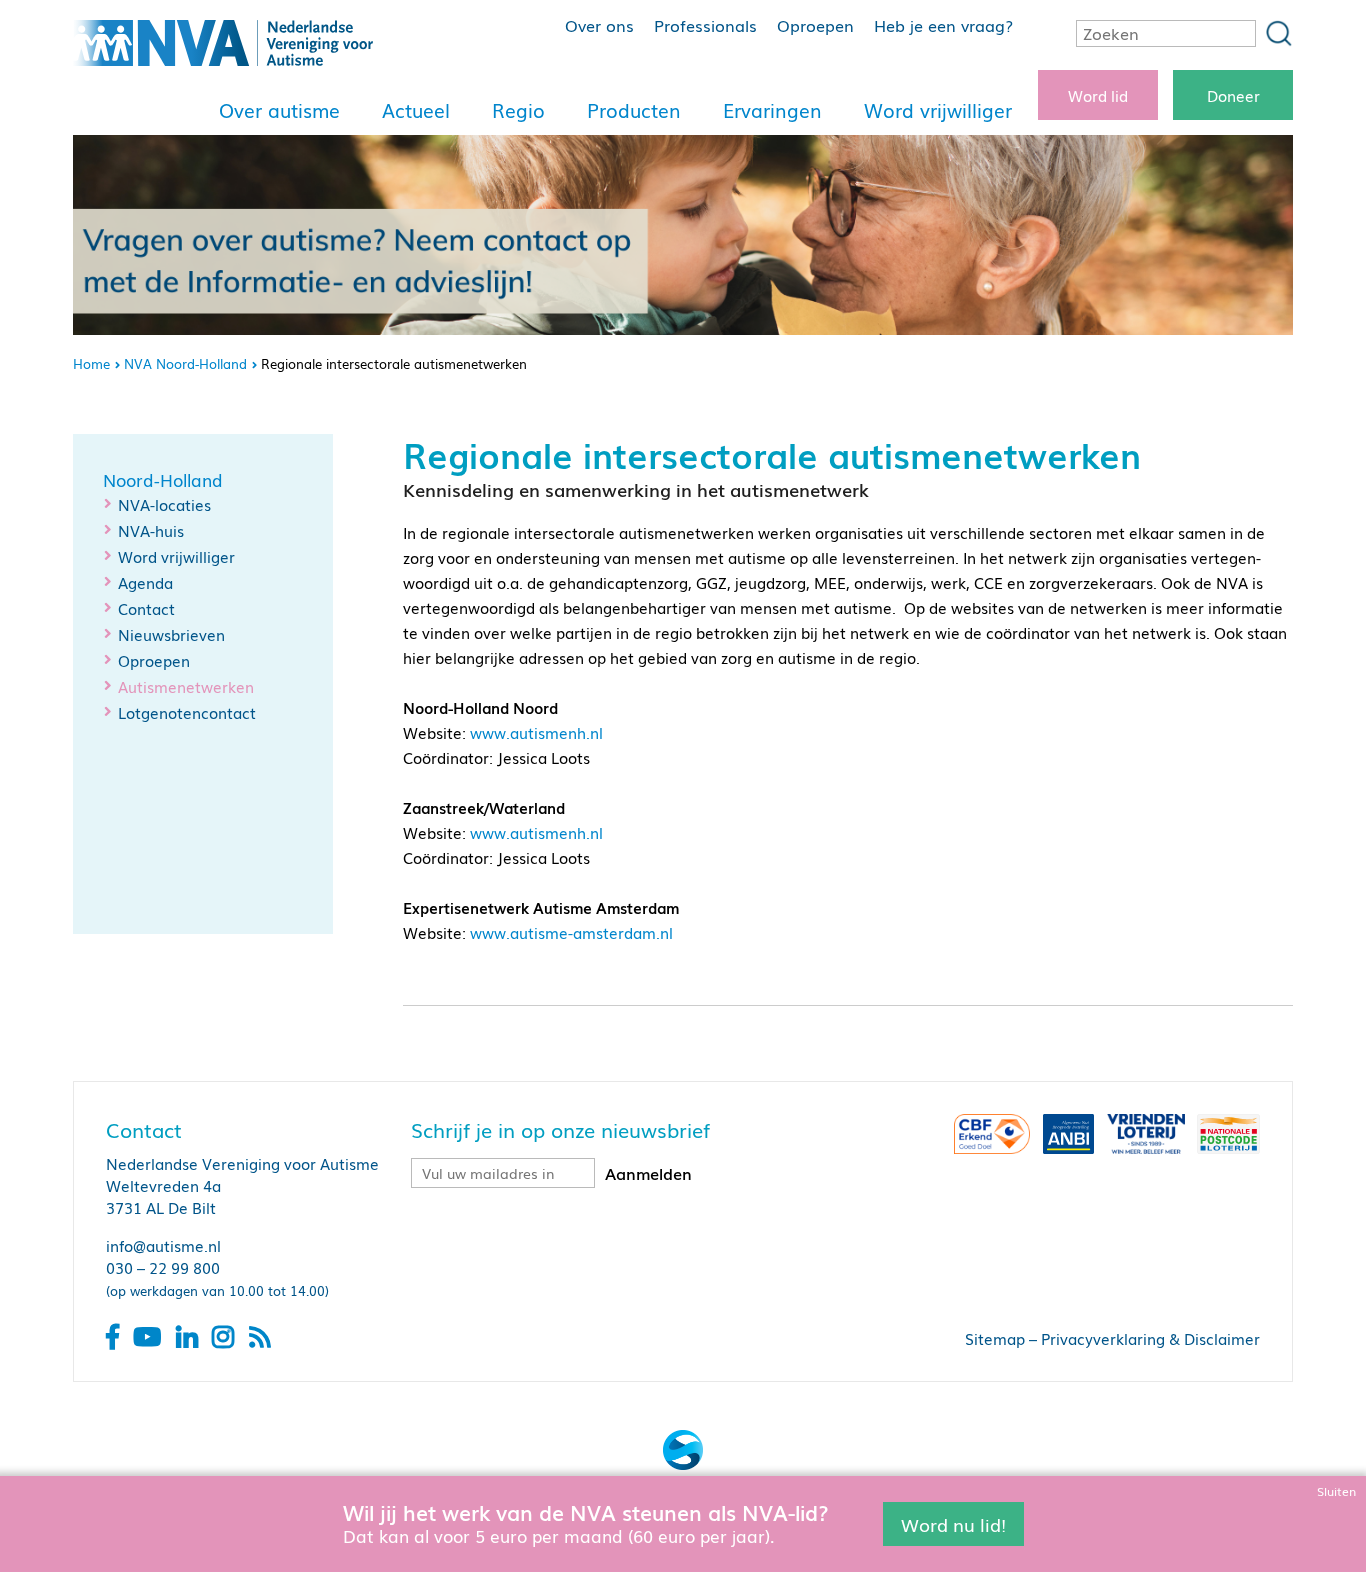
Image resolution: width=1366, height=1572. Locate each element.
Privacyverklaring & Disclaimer (1150, 1338)
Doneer (1233, 95)
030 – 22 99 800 (163, 1267)
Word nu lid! (953, 1523)
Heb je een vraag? (943, 25)
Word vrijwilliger (938, 110)
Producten (634, 110)
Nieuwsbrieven (171, 634)
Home (91, 363)
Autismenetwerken (186, 686)
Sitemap (995, 1338)
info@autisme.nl (163, 1245)
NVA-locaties (164, 504)
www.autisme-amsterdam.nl (571, 932)
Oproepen (815, 25)
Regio (518, 110)
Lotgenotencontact (187, 712)
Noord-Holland (163, 480)
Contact (146, 608)
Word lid (1098, 95)
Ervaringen (772, 110)
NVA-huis (151, 530)
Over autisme (279, 110)
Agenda (145, 582)
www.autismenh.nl (536, 732)
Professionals (705, 25)
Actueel (416, 110)
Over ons (599, 25)
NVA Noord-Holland (185, 363)
